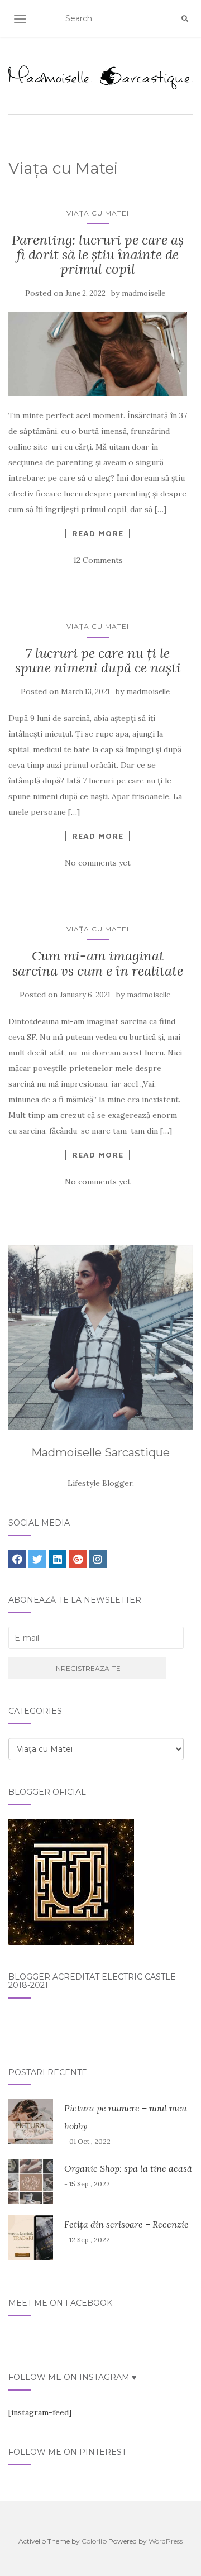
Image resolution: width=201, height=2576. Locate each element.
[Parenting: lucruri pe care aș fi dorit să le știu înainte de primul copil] (98, 354)
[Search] (185, 19)
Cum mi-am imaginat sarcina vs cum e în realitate (98, 963)
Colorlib (94, 2541)
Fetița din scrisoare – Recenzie (126, 2224)
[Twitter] (37, 1559)
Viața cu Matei (98, 213)
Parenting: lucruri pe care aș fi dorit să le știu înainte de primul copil (98, 255)
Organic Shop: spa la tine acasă (128, 2168)
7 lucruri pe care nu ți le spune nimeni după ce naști (98, 660)
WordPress (166, 2541)
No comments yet (98, 863)
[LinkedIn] (58, 1559)
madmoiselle (143, 293)
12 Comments (98, 560)
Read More (98, 533)
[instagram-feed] (40, 2412)
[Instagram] (98, 1559)
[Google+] (78, 1559)
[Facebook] (17, 1559)
